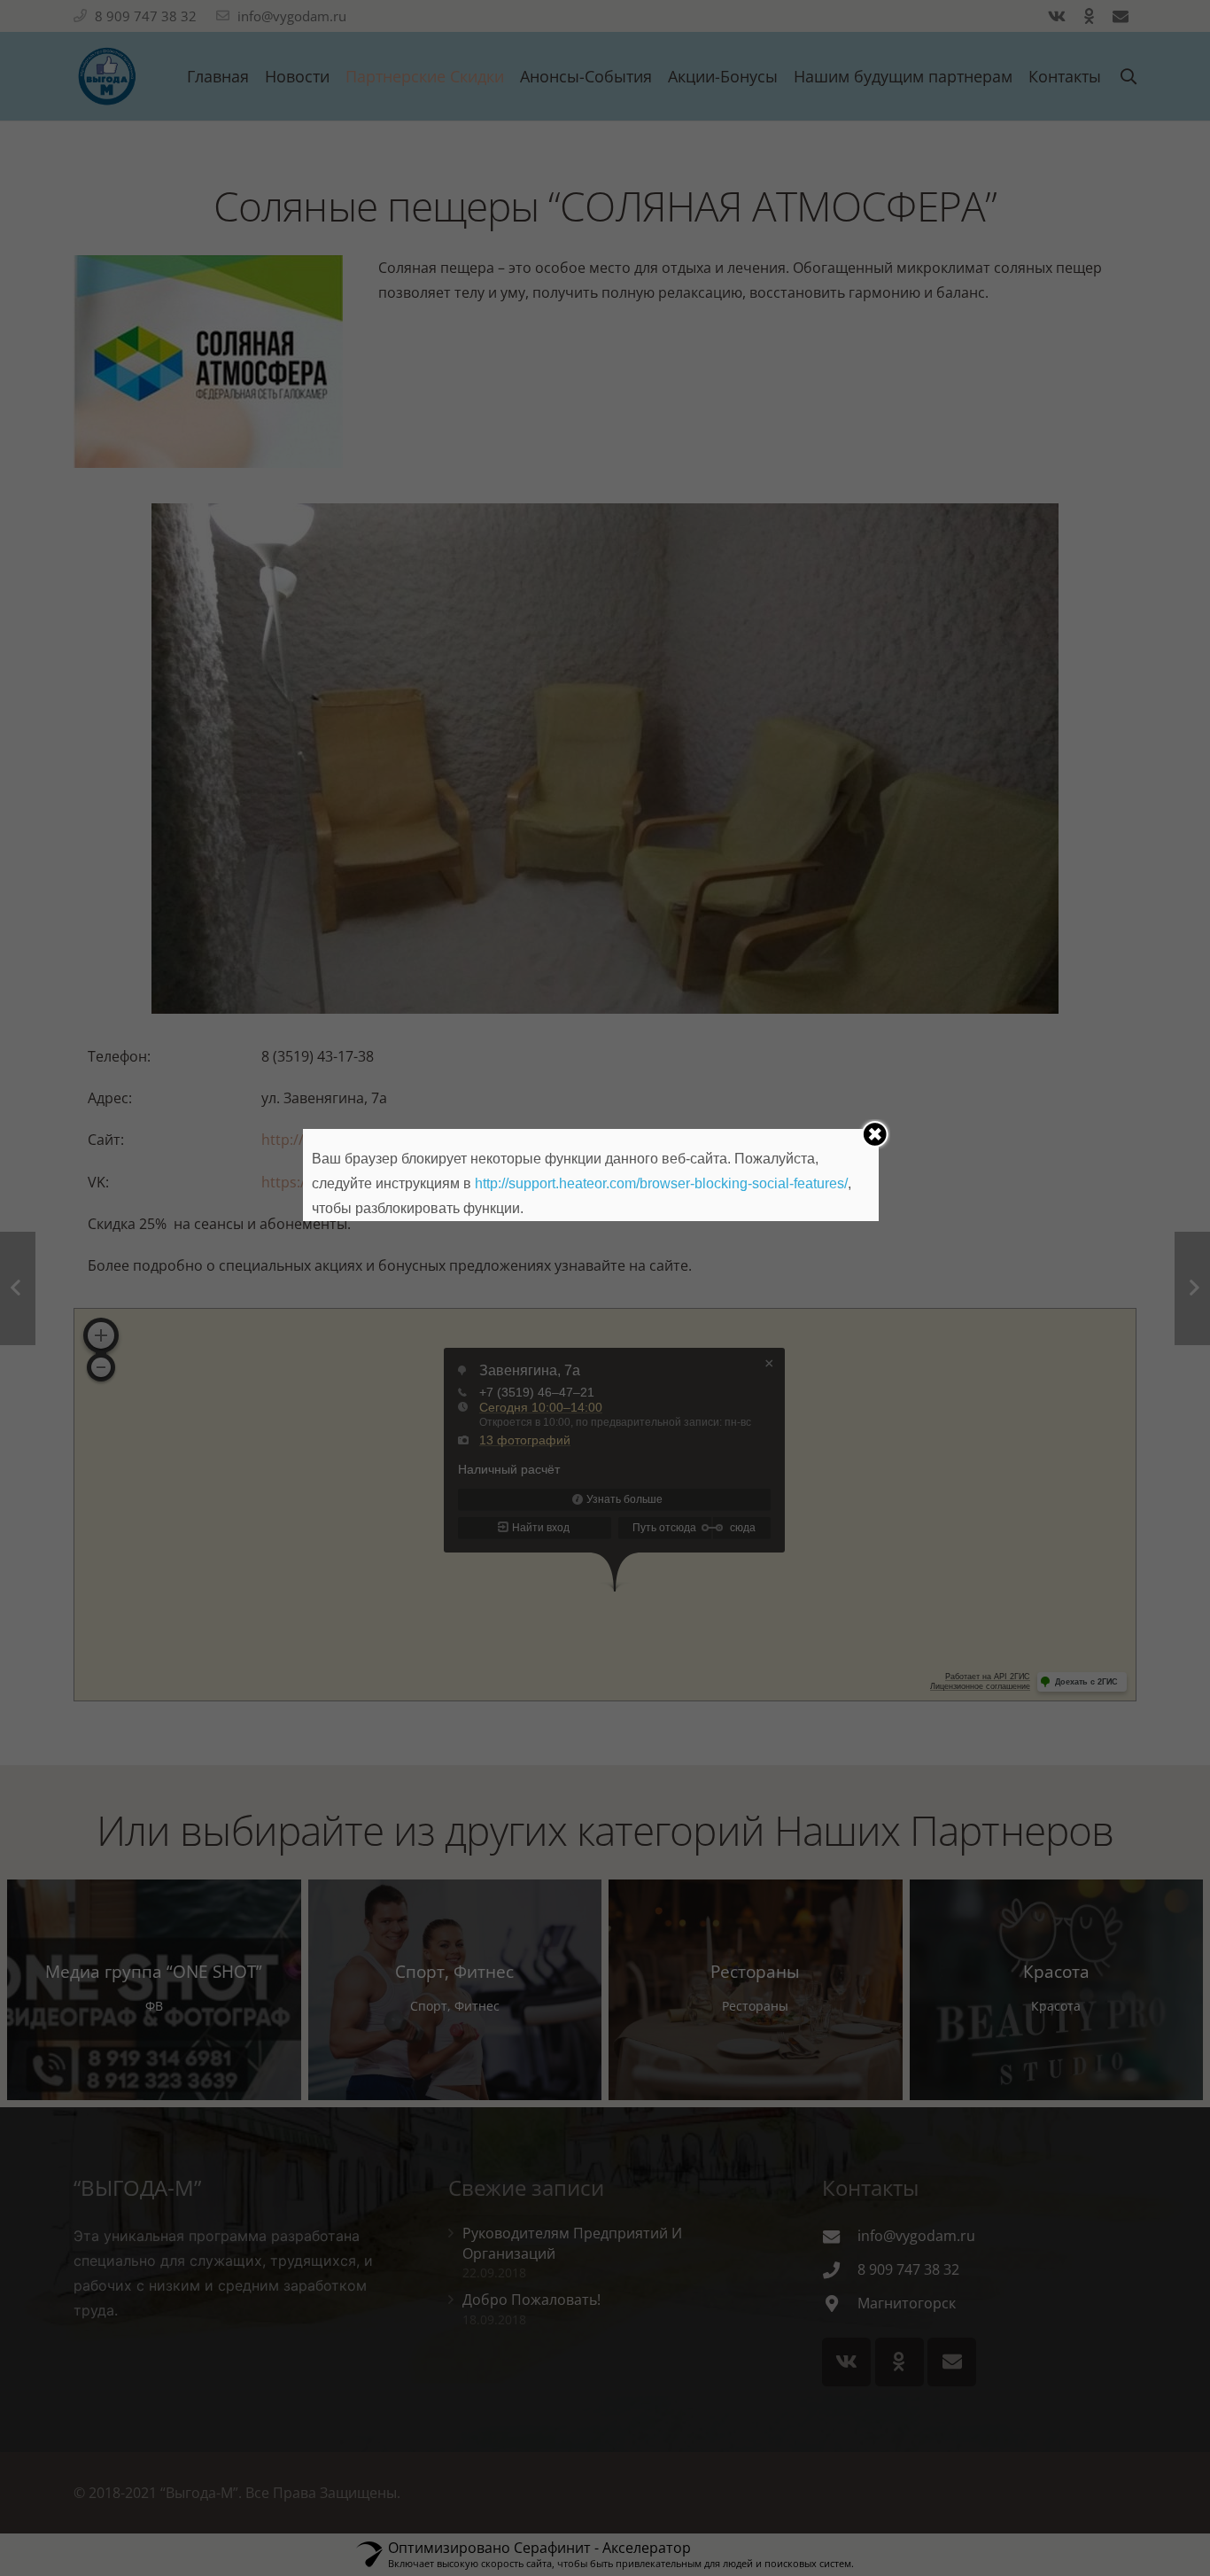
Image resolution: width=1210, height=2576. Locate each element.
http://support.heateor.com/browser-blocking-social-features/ (661, 1183)
